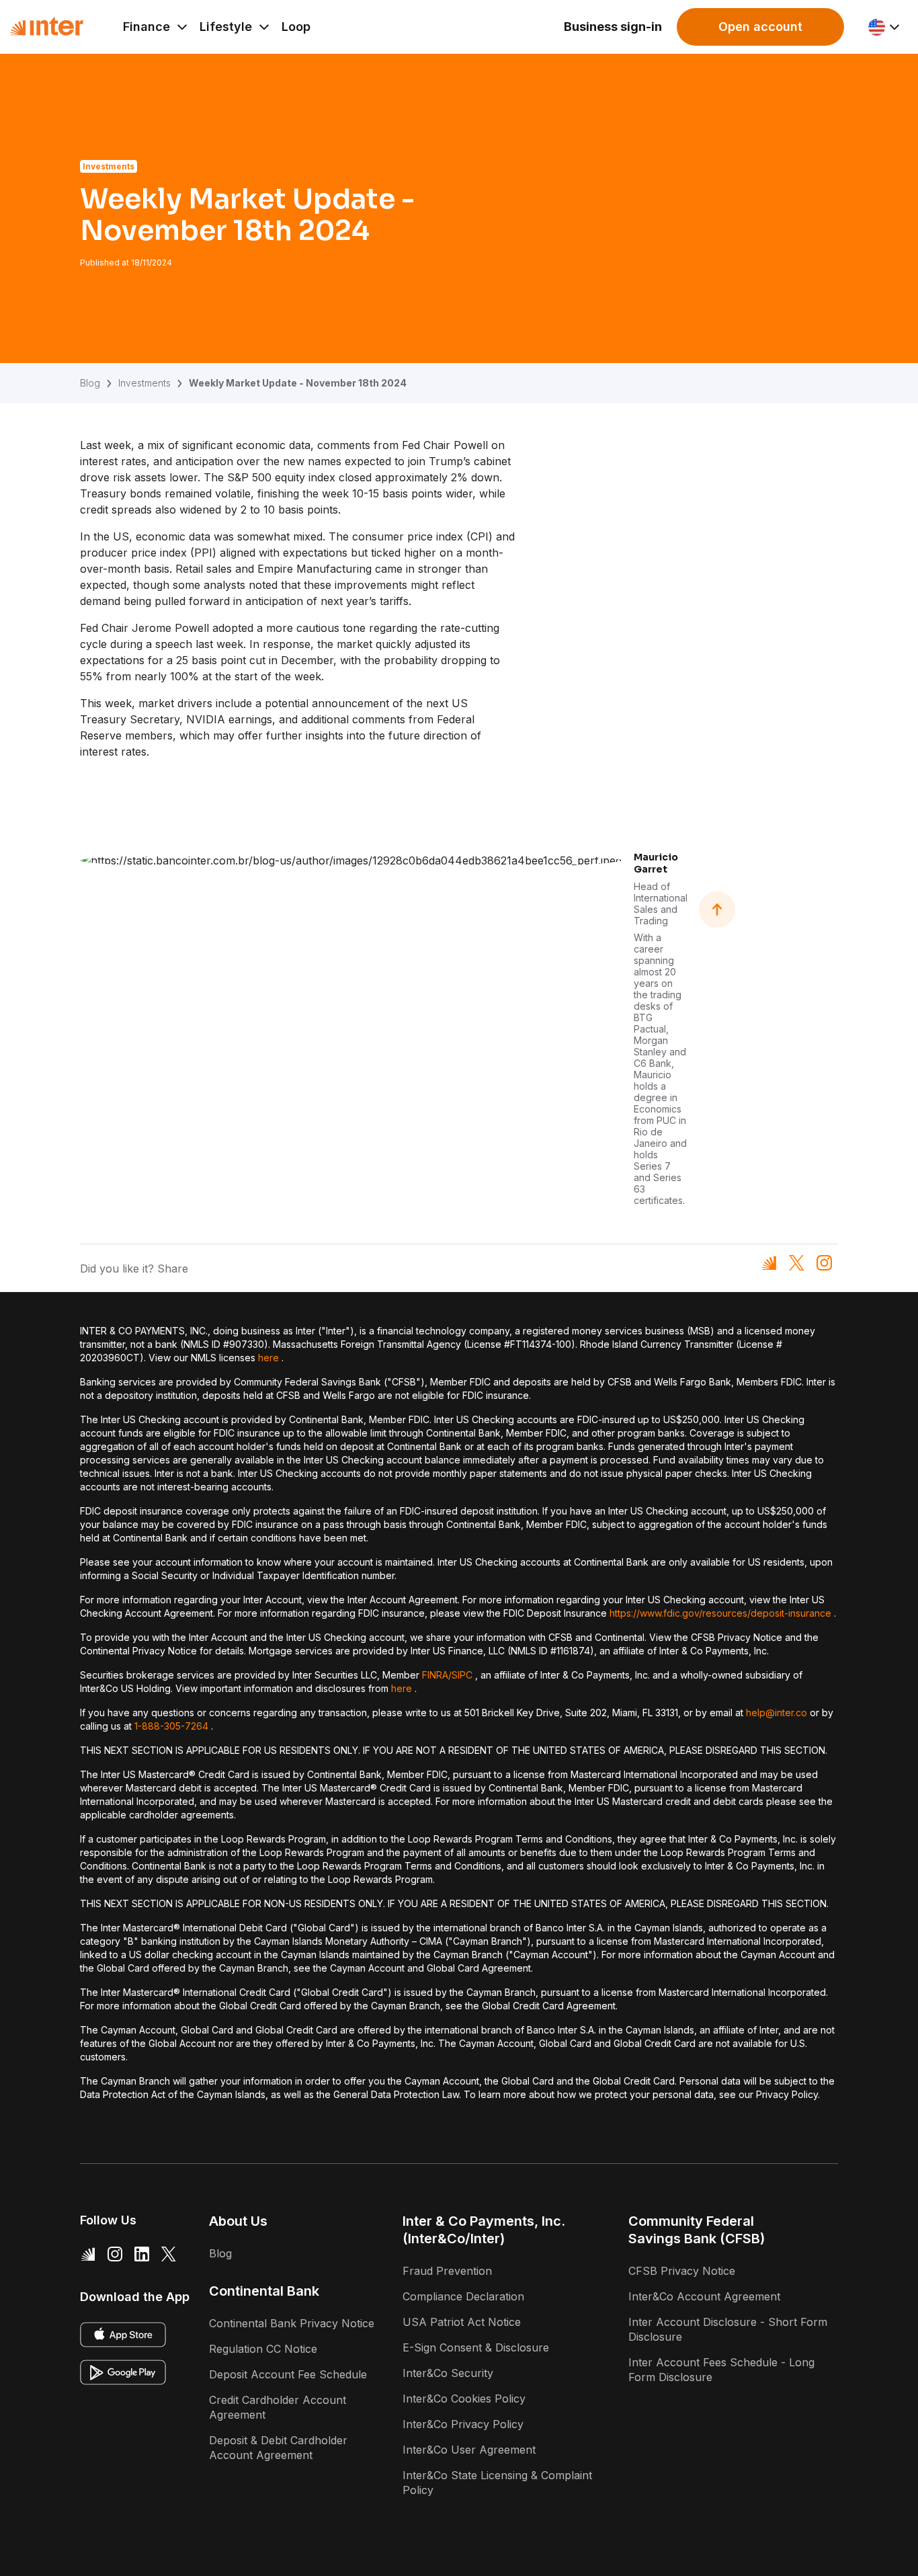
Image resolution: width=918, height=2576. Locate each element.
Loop (296, 27)
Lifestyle (226, 27)
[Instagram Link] (115, 2253)
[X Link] (169, 2253)
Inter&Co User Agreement (469, 2450)
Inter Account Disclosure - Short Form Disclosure (728, 2329)
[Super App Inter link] (88, 2253)
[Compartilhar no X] (797, 1263)
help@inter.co (777, 1713)
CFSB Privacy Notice (682, 2271)
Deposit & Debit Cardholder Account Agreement (278, 2448)
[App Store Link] (123, 2335)
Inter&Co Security (448, 2373)
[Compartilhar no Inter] (769, 1263)
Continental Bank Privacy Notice (292, 2323)
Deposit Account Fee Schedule (288, 2374)
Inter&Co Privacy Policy (463, 2424)
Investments (144, 383)
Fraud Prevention (447, 2271)
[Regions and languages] (885, 27)
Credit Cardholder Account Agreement (278, 2407)
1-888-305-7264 (171, 1726)
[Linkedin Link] (142, 2253)
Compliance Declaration (463, 2296)
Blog (90, 383)
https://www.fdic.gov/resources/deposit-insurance (720, 1613)
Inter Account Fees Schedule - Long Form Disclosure (721, 2370)
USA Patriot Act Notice (462, 2322)
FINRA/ (437, 1675)
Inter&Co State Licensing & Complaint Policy (497, 2483)
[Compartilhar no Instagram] (824, 1263)
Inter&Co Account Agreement (704, 2296)
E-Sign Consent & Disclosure (476, 2347)
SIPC (462, 1675)
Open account (760, 27)
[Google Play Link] (123, 2372)
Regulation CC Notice (263, 2349)
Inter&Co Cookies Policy (464, 2399)
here (268, 1358)
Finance (147, 27)
